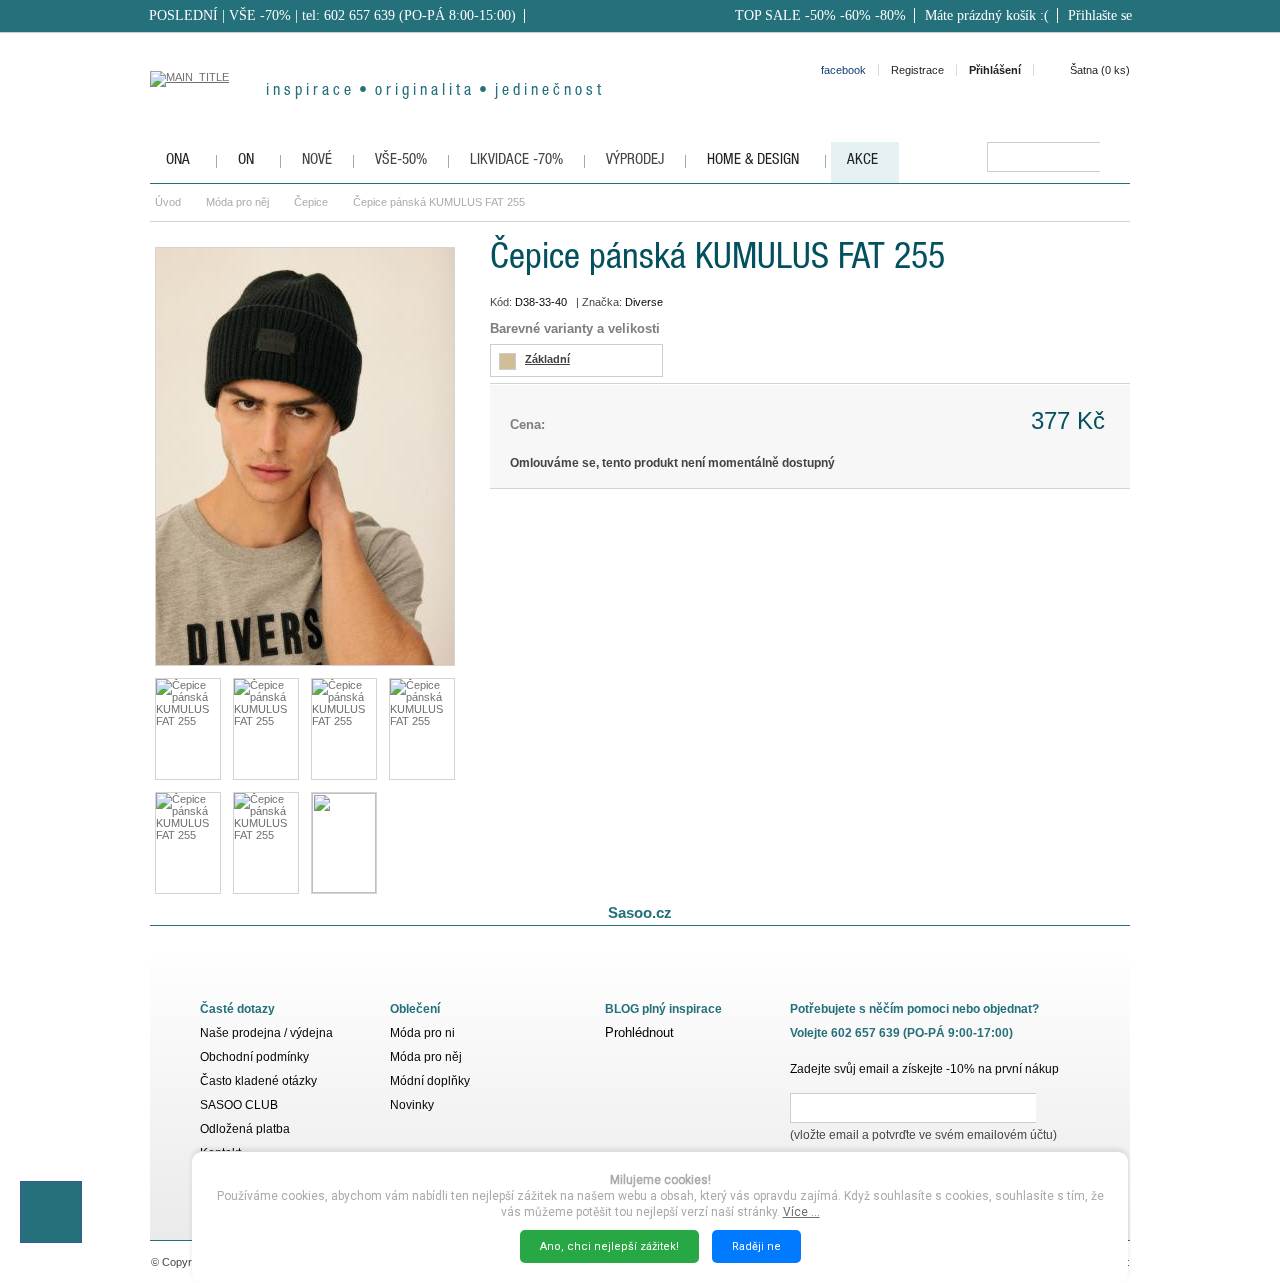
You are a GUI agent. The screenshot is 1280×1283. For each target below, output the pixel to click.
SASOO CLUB (239, 1105)
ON (246, 160)
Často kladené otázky (258, 1081)
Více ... (801, 1212)
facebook (843, 70)
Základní (547, 359)
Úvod (168, 202)
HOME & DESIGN (753, 160)
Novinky (412, 1105)
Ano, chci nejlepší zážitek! (609, 1246)
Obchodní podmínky (254, 1057)
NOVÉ (317, 160)
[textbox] (1043, 157)
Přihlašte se (1100, 15)
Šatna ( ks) (1100, 70)
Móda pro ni (422, 1033)
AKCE (862, 160)
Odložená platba (245, 1129)
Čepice (311, 202)
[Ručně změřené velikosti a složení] (344, 843)
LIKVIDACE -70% (516, 160)
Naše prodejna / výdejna (266, 1033)
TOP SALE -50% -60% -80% (820, 15)
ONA (178, 160)
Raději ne (756, 1246)
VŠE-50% (401, 160)
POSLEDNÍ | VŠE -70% (220, 15)
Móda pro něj (237, 202)
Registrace (917, 70)
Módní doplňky (430, 1081)
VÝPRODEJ (635, 160)
